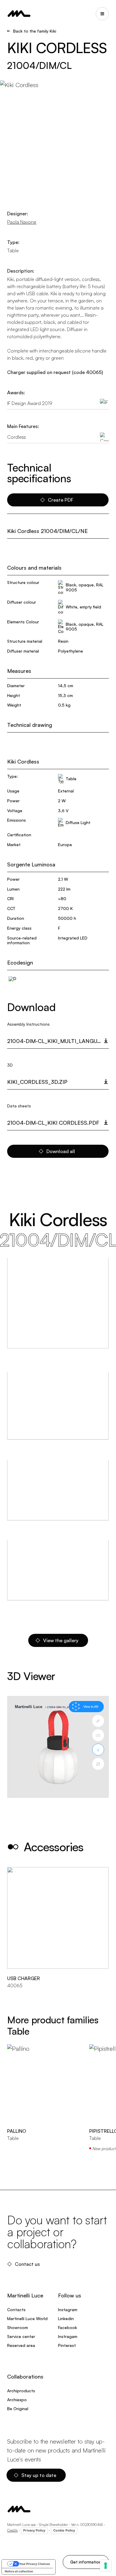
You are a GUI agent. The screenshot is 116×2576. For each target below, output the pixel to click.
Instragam (68, 2336)
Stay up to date (39, 2475)
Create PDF (61, 500)
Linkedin (66, 2318)
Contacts (16, 2310)
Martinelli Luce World (27, 2318)
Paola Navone (22, 222)
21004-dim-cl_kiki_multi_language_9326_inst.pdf (58, 1041)
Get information (86, 2562)
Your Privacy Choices (35, 2564)
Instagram (68, 2310)
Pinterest (67, 2345)
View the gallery (61, 1640)
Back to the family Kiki (35, 31)
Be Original (18, 2409)
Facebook (68, 2327)
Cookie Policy (64, 2530)
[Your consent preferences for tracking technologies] (106, 2566)
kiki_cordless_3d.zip (37, 1082)
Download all (61, 1151)
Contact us (27, 2264)
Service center (21, 2336)
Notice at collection (19, 2571)
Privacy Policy (34, 2530)
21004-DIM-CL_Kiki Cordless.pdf (53, 1123)
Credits (12, 2530)
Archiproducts (21, 2391)
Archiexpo (17, 2400)
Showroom (18, 2327)
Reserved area (21, 2345)
